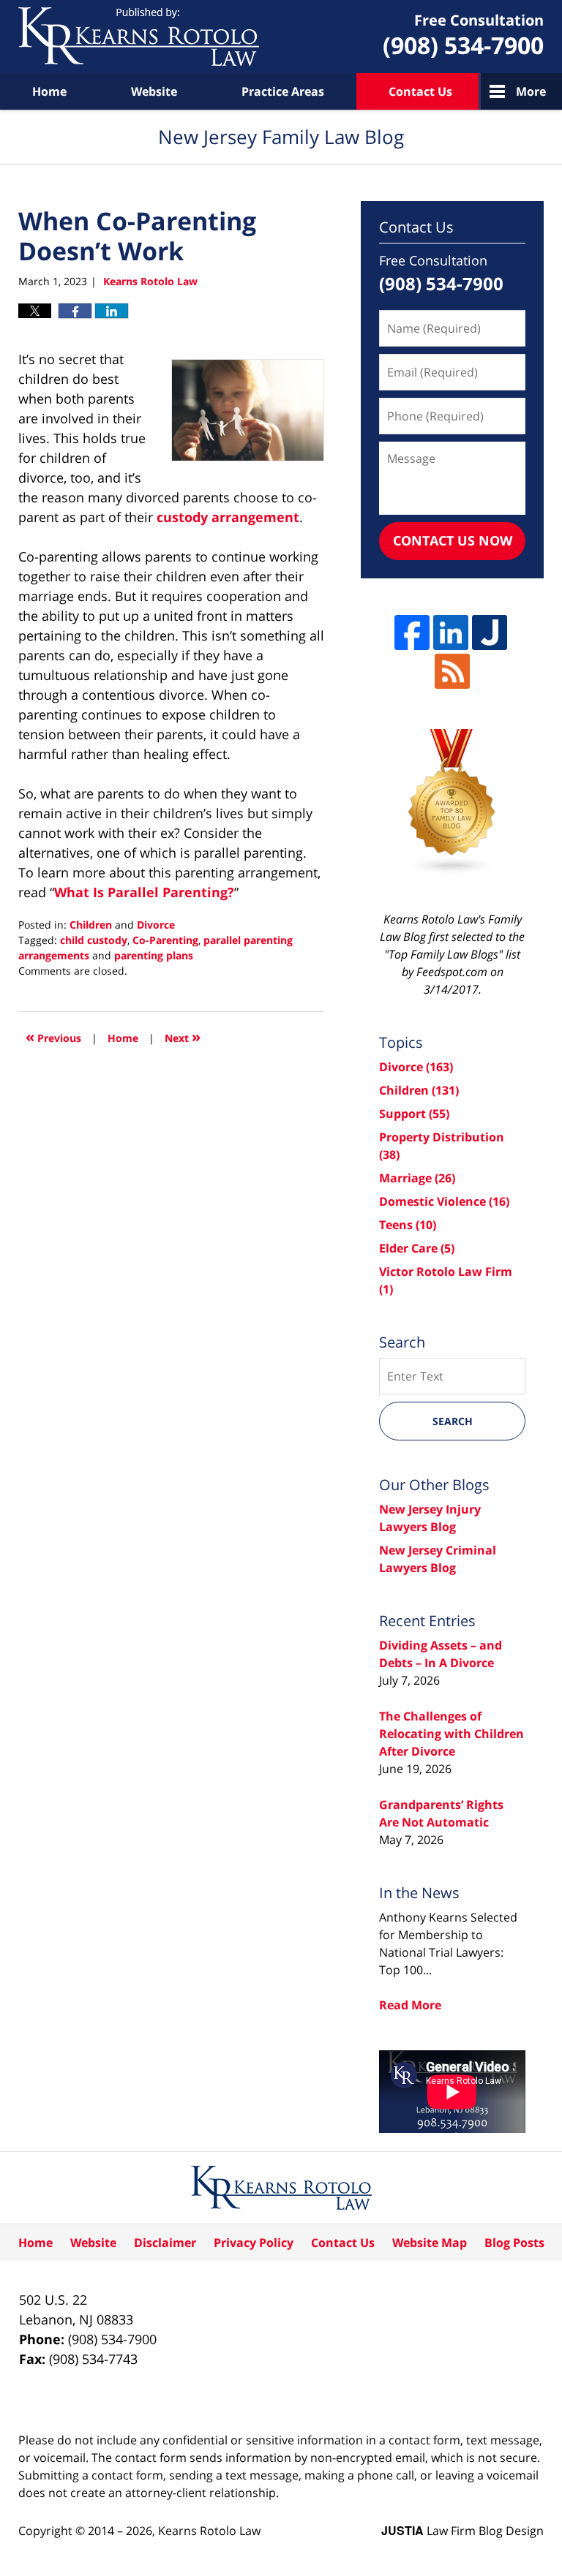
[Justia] (490, 632)
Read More (410, 2005)
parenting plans (154, 955)
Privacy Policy (254, 2243)
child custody (94, 940)
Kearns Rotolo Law (209, 2531)
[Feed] (452, 671)
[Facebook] (412, 632)
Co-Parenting (165, 940)
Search (453, 1421)
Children (91, 925)
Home (49, 91)
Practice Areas (283, 91)
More (531, 91)
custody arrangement (228, 517)
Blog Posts (514, 2243)
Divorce (156, 925)
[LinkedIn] (451, 632)
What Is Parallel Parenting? (144, 892)
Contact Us (420, 91)
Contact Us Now (453, 540)
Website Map (430, 2243)
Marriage (417, 1178)
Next (183, 1036)
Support (414, 1114)
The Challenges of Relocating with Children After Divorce (452, 1734)
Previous (53, 1036)
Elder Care (417, 1248)
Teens (408, 1225)
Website (154, 91)
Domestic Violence (444, 1201)
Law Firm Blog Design (462, 2531)
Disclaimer (165, 2243)
